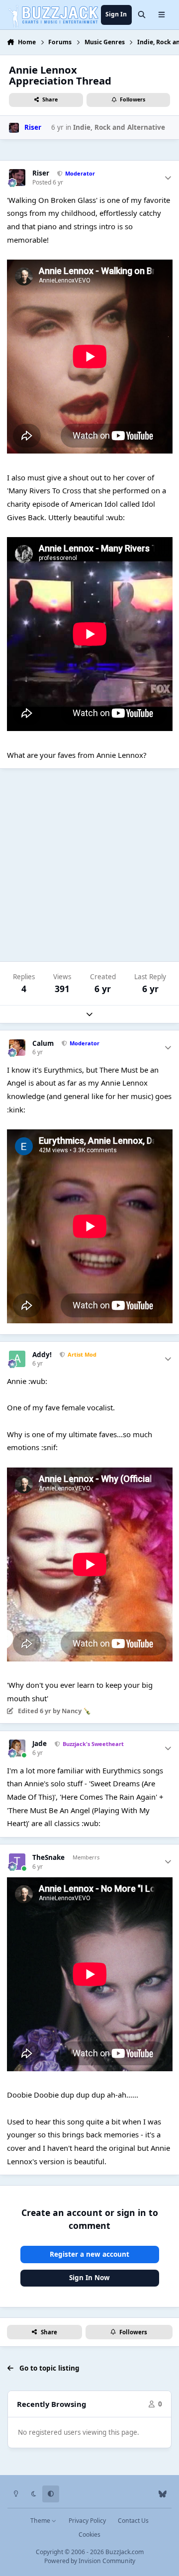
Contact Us (133, 2521)
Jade (40, 1744)
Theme (41, 2521)
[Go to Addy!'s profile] (17, 1359)
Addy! (42, 1355)
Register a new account (89, 2254)
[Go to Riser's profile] (14, 128)
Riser (41, 173)
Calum (43, 1044)
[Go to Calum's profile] (17, 1048)
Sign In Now (89, 2278)
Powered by (90, 2561)
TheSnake (48, 1858)
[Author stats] (168, 178)
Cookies (89, 2534)
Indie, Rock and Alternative (119, 127)
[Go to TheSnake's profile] (17, 1862)
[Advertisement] (89, 865)
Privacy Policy (87, 2521)
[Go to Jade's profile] (17, 1748)
